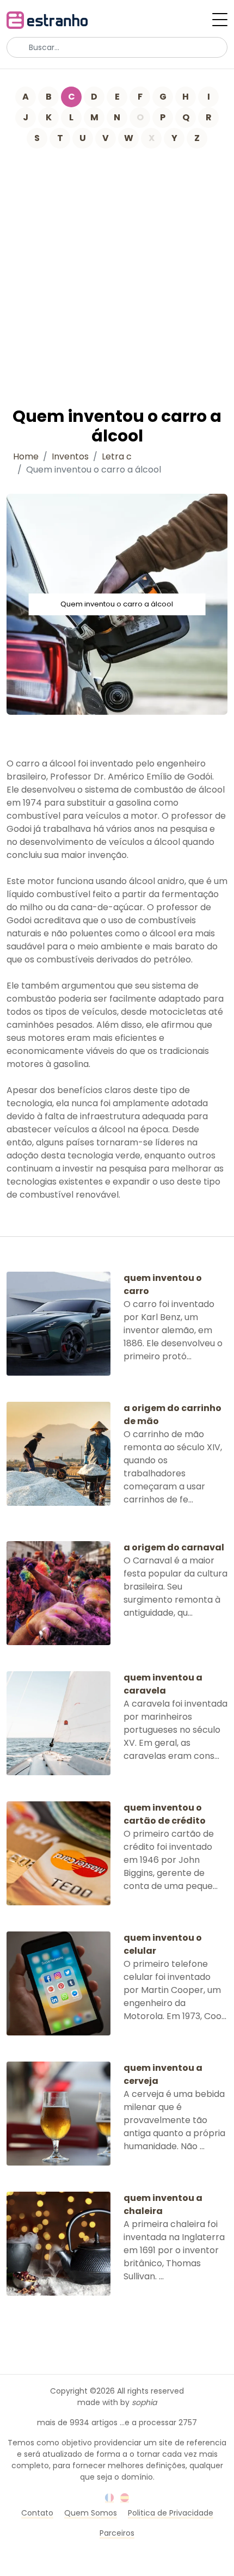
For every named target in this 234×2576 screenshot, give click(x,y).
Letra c (117, 456)
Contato (37, 2513)
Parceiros (117, 2533)
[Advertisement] (117, 271)
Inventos (70, 456)
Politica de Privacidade (171, 2513)
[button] (220, 20)
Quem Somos (91, 2513)
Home (26, 456)
